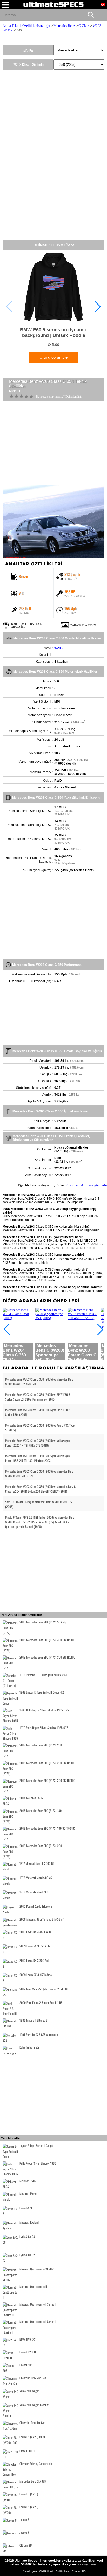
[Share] (101, 15)
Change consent (88, 2564)
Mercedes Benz (64, 26)
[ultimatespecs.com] (53, 4)
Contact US (79, 2571)
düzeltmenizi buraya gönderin (86, 1185)
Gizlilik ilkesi (63, 2571)
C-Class (84, 26)
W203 (58, 648)
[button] (98, 307)
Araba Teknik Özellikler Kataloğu (26, 26)
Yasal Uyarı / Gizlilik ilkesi (39, 2571)
